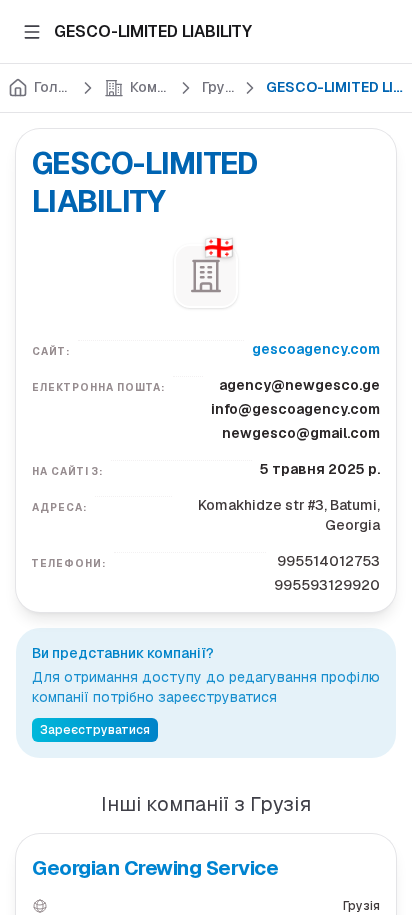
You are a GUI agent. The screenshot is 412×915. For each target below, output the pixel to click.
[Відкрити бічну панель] (32, 32)
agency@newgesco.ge (299, 385)
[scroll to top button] (380, 751)
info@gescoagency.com (295, 409)
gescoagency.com (316, 349)
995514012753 (328, 561)
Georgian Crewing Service (155, 868)
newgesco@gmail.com (301, 433)
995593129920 (327, 585)
